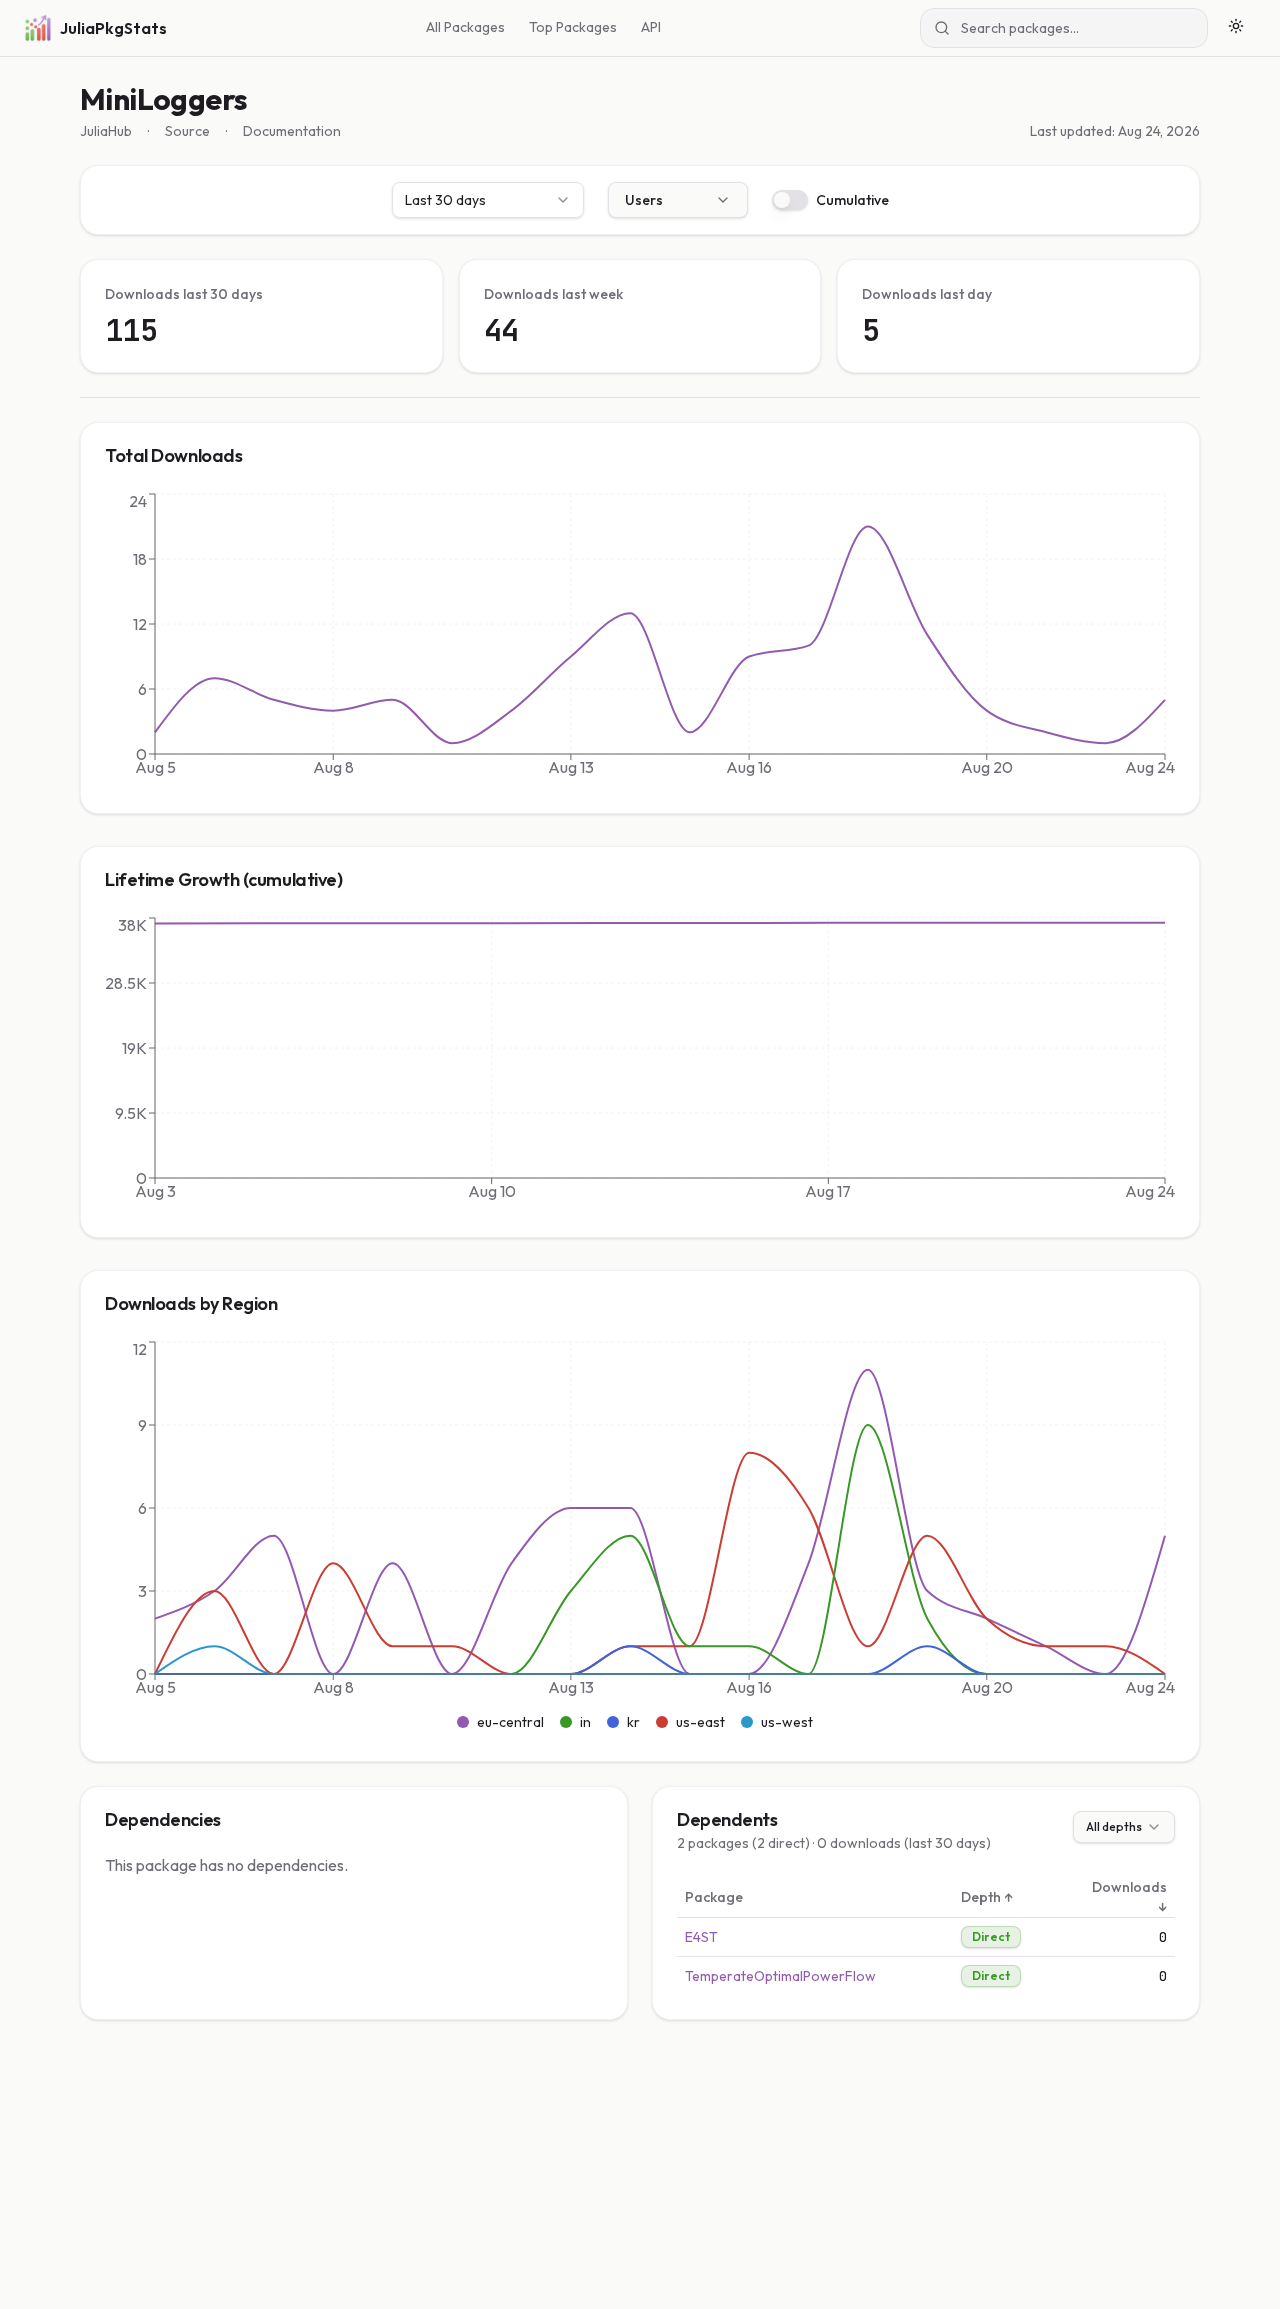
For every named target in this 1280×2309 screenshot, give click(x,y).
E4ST (701, 1937)
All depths (1114, 1826)
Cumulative (852, 200)
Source (187, 131)
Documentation (292, 131)
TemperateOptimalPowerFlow (780, 1976)
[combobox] (488, 200)
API (651, 27)
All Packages (465, 27)
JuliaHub (106, 131)
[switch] (790, 200)
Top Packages (573, 27)
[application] (640, 639)
